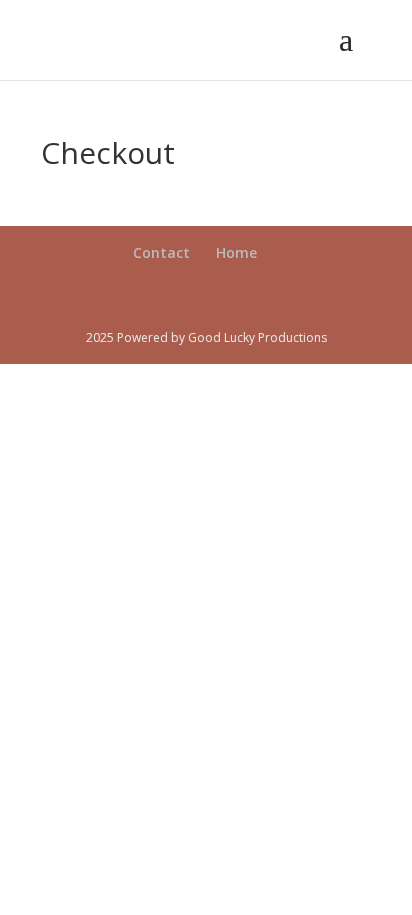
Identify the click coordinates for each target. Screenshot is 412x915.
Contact (161, 252)
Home (236, 252)
